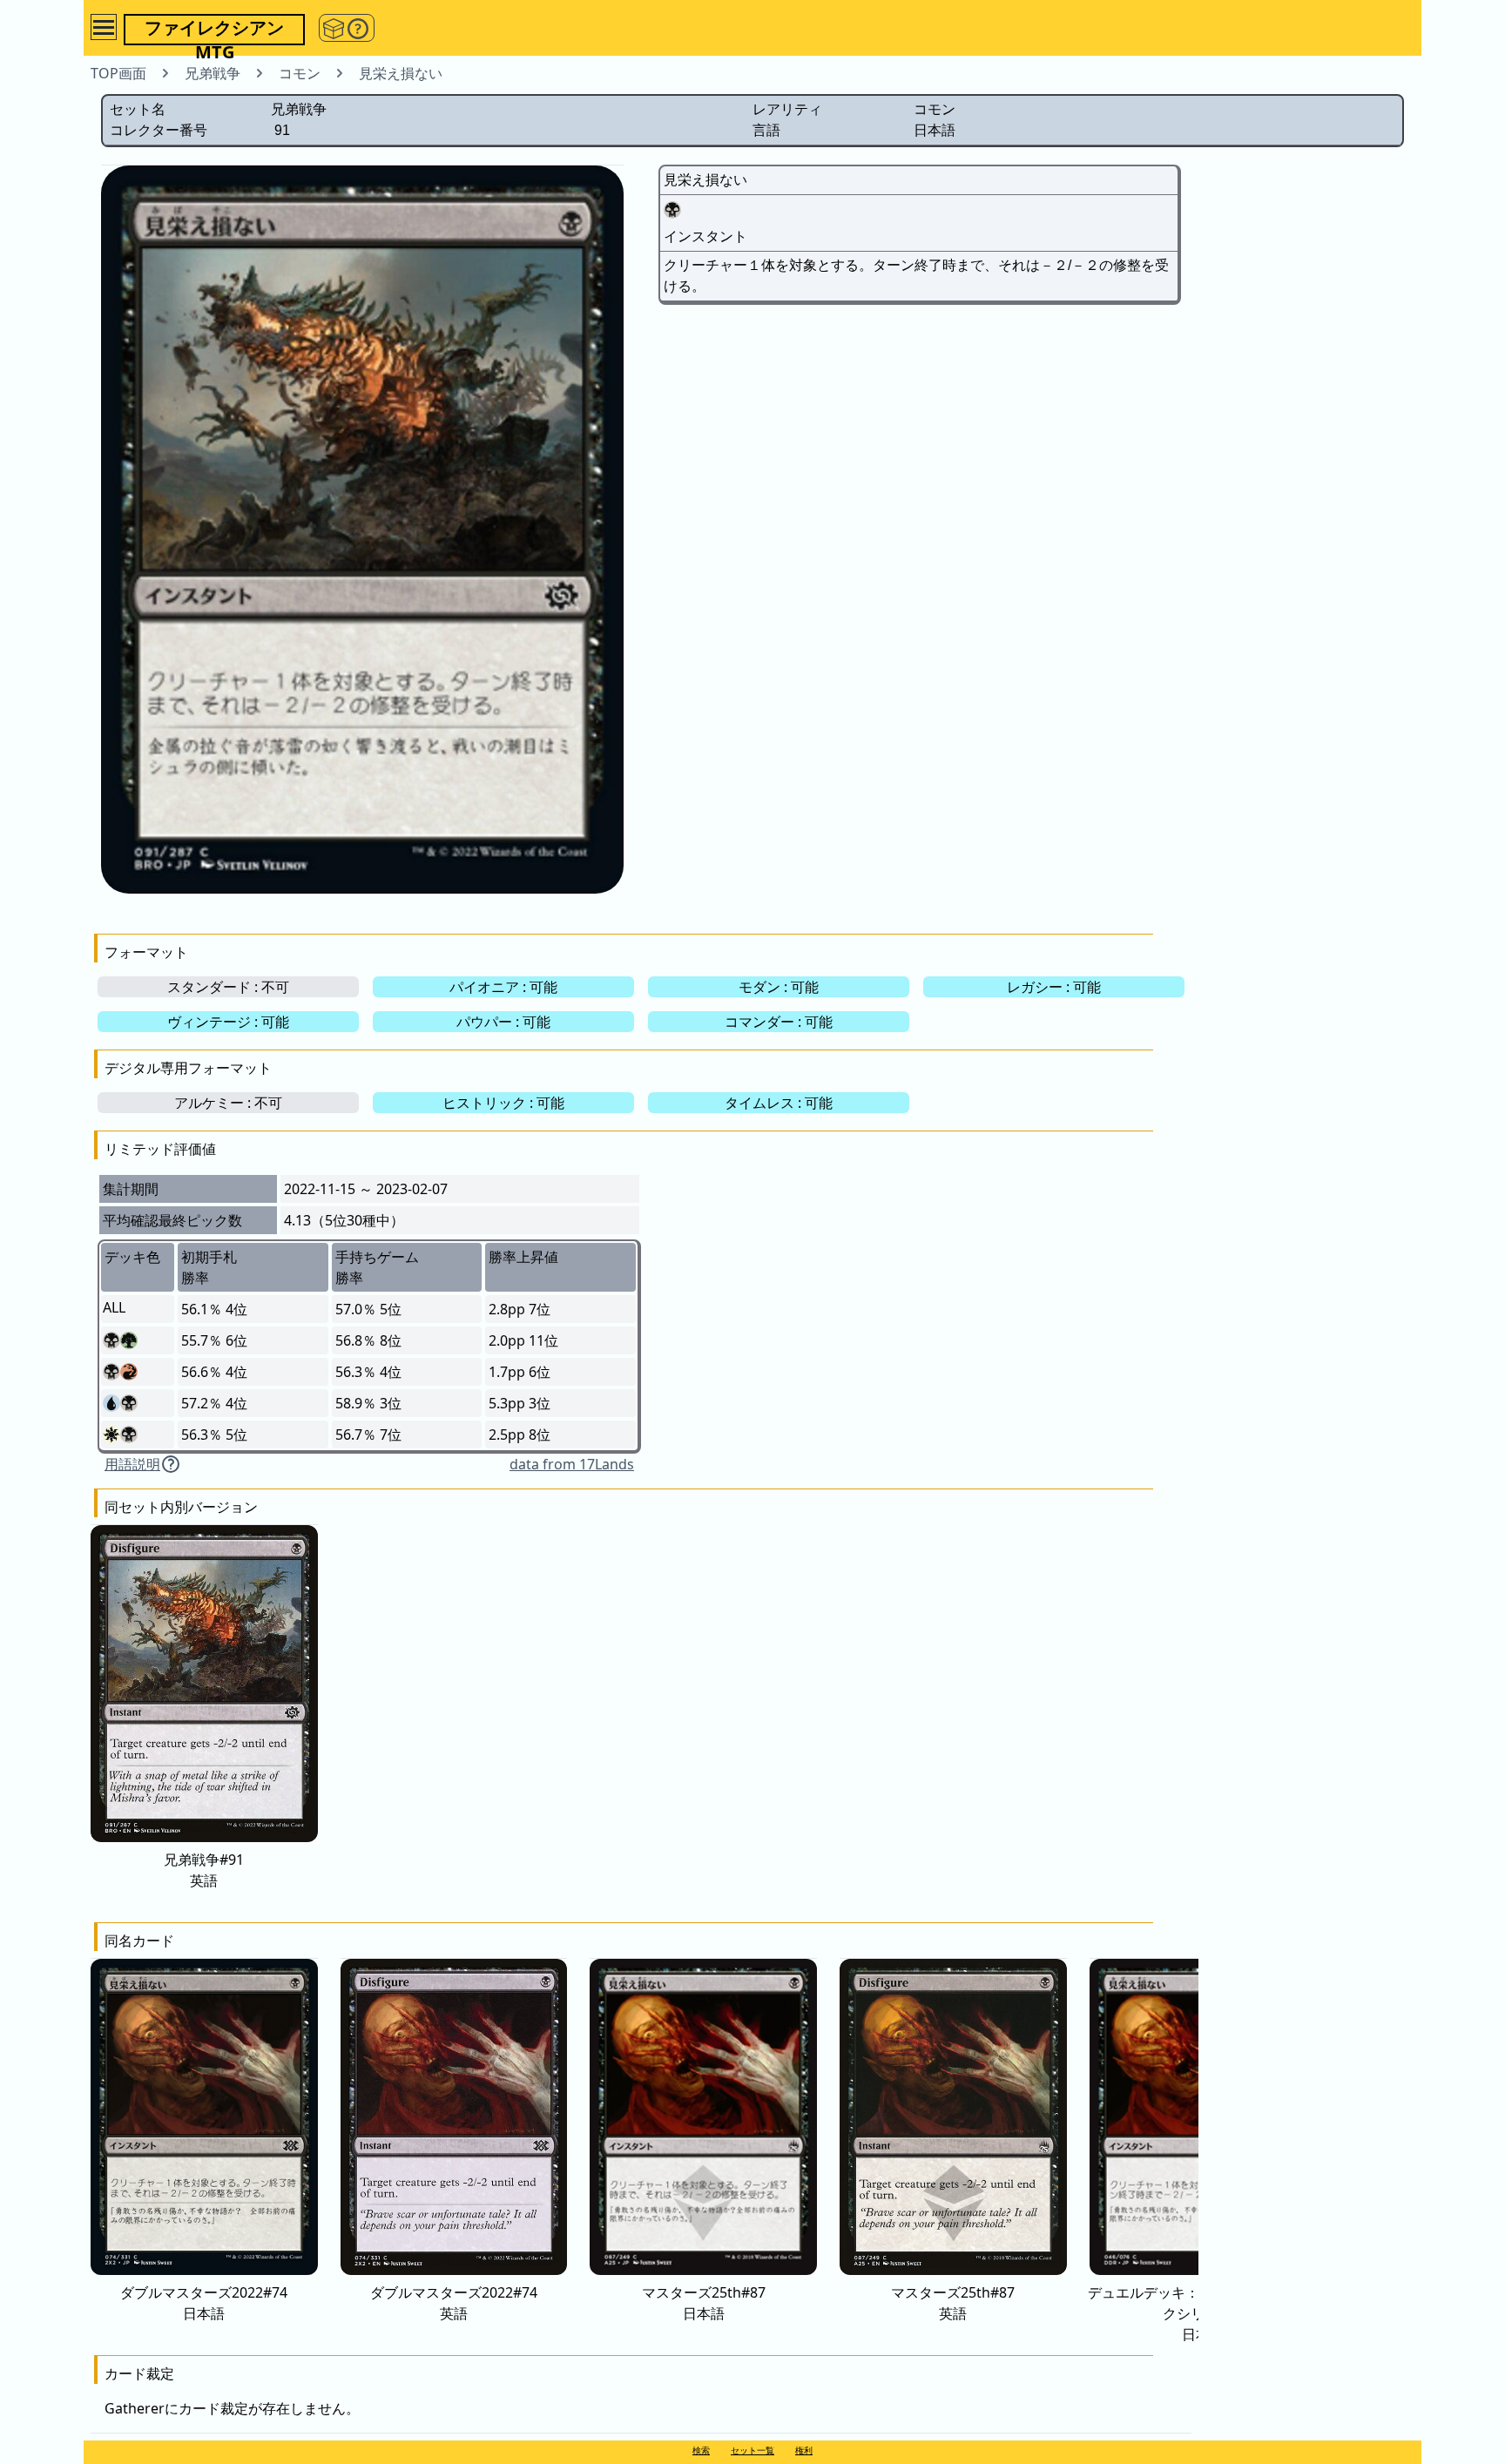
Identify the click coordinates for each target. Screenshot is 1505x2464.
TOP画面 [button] (118, 73)
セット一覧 (752, 2450)
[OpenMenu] (104, 27)
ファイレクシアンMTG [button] (214, 30)
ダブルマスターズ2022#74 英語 (454, 2303)
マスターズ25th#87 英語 (953, 2303)
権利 (804, 2450)
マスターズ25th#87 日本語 (704, 2303)
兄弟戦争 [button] (213, 73)
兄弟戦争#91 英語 (204, 1870)
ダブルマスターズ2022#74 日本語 (204, 2303)
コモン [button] (300, 73)
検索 (701, 2450)
